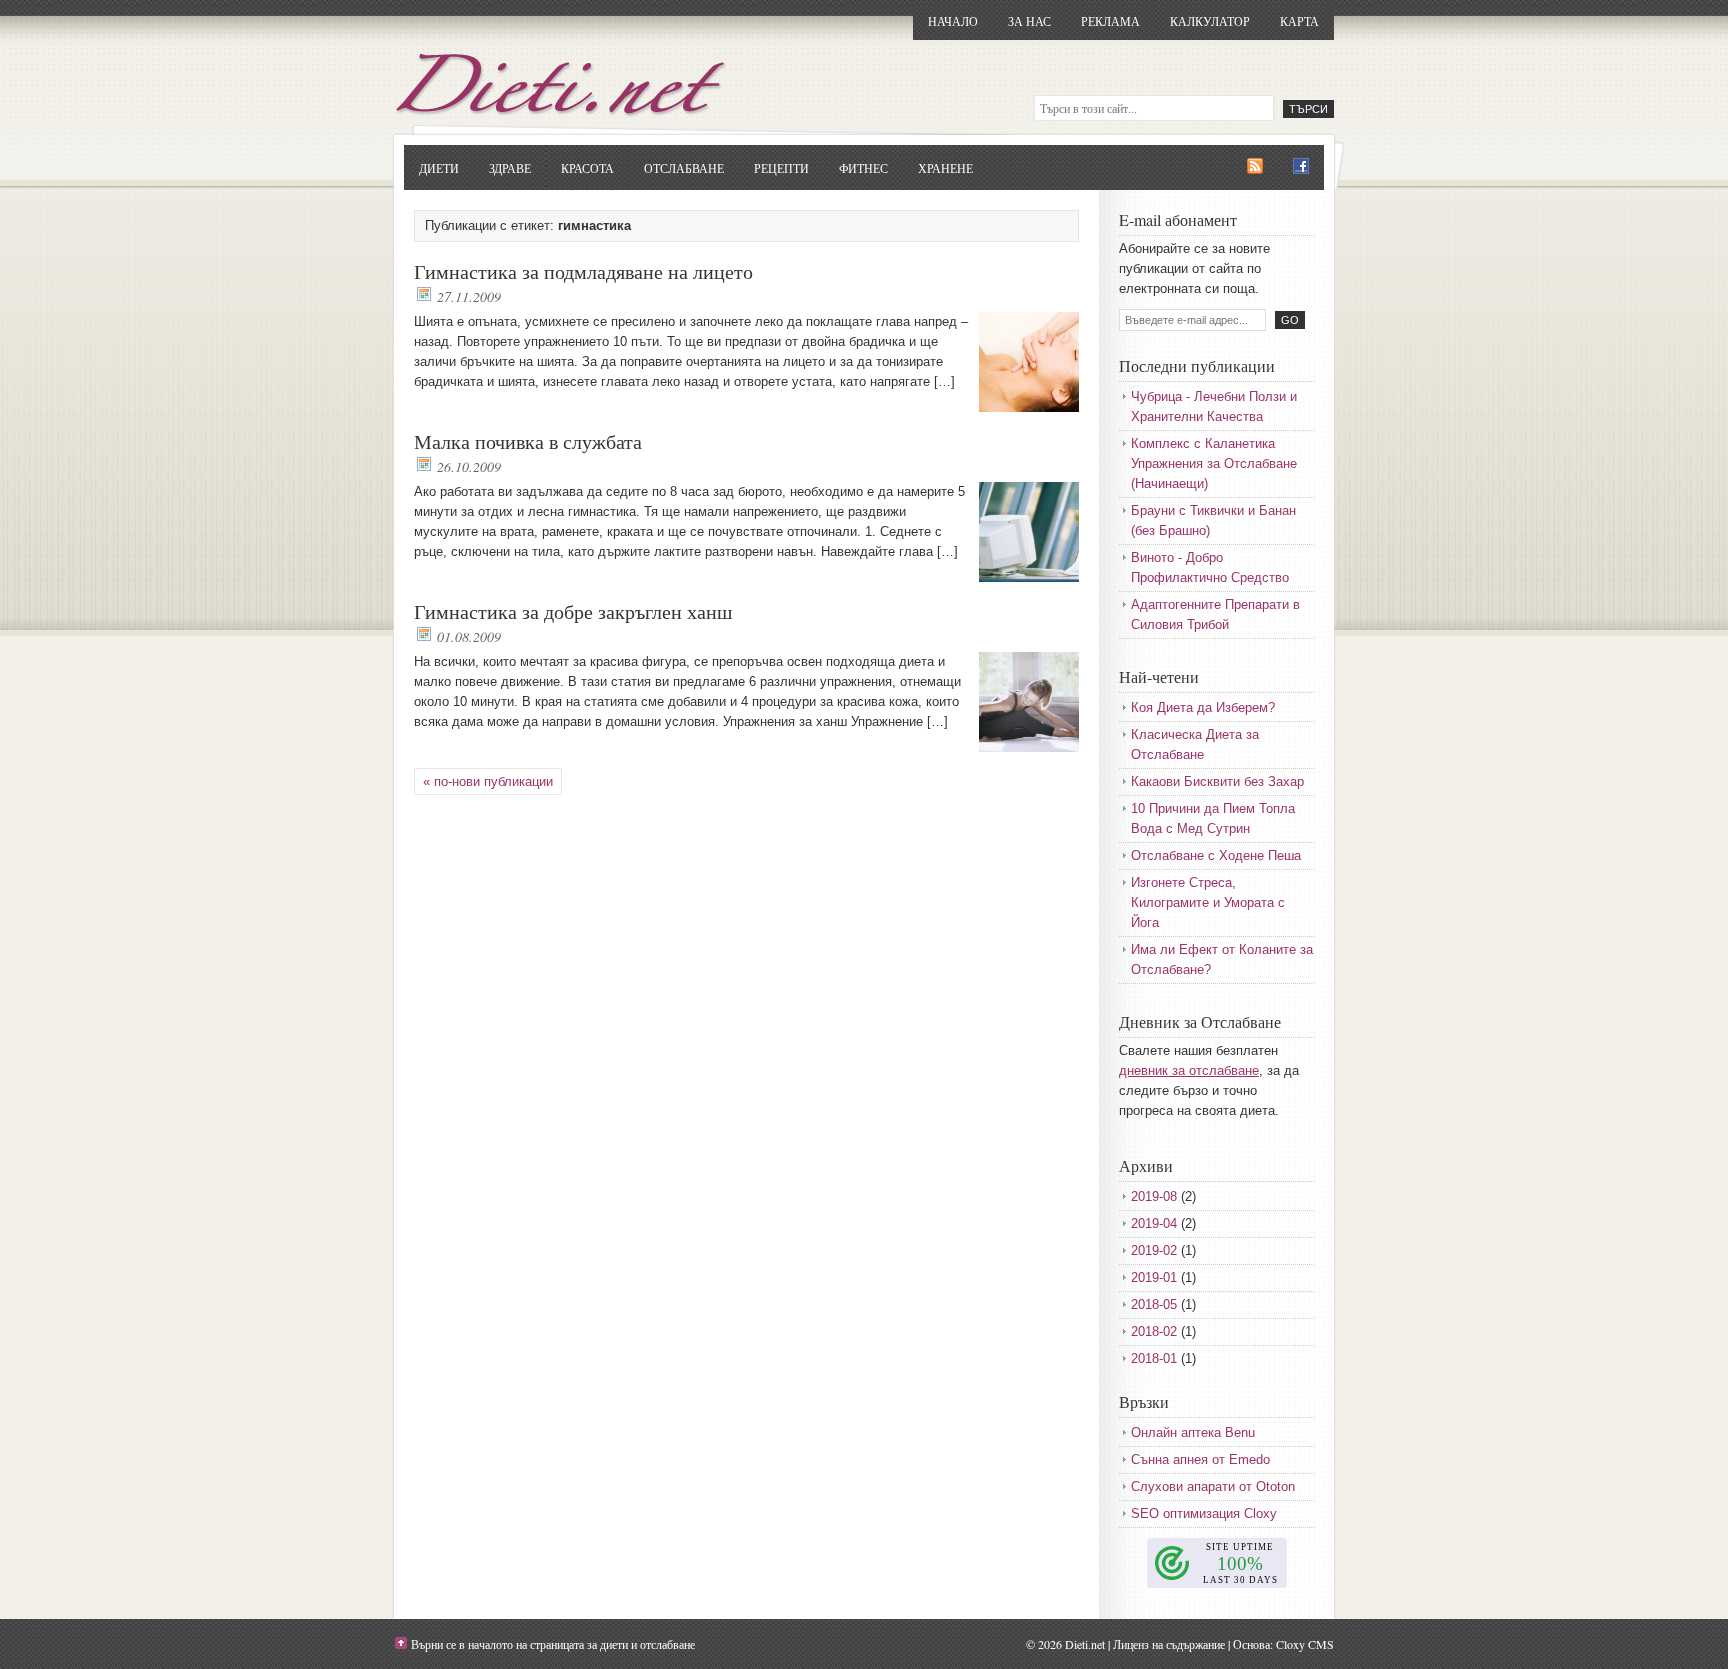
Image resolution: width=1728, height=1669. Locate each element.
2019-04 (1154, 1223)
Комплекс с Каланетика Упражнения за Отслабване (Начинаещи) (1214, 463)
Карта (1299, 21)
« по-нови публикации (488, 781)
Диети (439, 168)
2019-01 (1154, 1277)
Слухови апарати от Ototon (1213, 1486)
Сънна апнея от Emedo (1200, 1459)
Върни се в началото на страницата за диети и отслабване (553, 1644)
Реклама (1110, 21)
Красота (587, 168)
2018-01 (1154, 1358)
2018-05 (1154, 1304)
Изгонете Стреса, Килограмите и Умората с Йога (1208, 902)
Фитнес (863, 168)
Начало (953, 21)
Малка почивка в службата (528, 441)
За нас (1029, 21)
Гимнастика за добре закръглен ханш (573, 611)
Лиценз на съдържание (1169, 1644)
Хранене (945, 168)
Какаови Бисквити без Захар (1217, 781)
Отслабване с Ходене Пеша (1216, 855)
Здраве (510, 168)
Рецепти (781, 168)
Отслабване (684, 168)
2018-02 (1154, 1331)
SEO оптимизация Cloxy (1204, 1513)
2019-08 (1154, 1196)
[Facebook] (1301, 167)
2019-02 (1154, 1250)
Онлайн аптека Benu (1193, 1432)
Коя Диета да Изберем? (1203, 707)
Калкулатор (1210, 21)
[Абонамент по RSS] (1255, 167)
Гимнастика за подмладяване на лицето (583, 271)
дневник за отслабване (1189, 1070)
